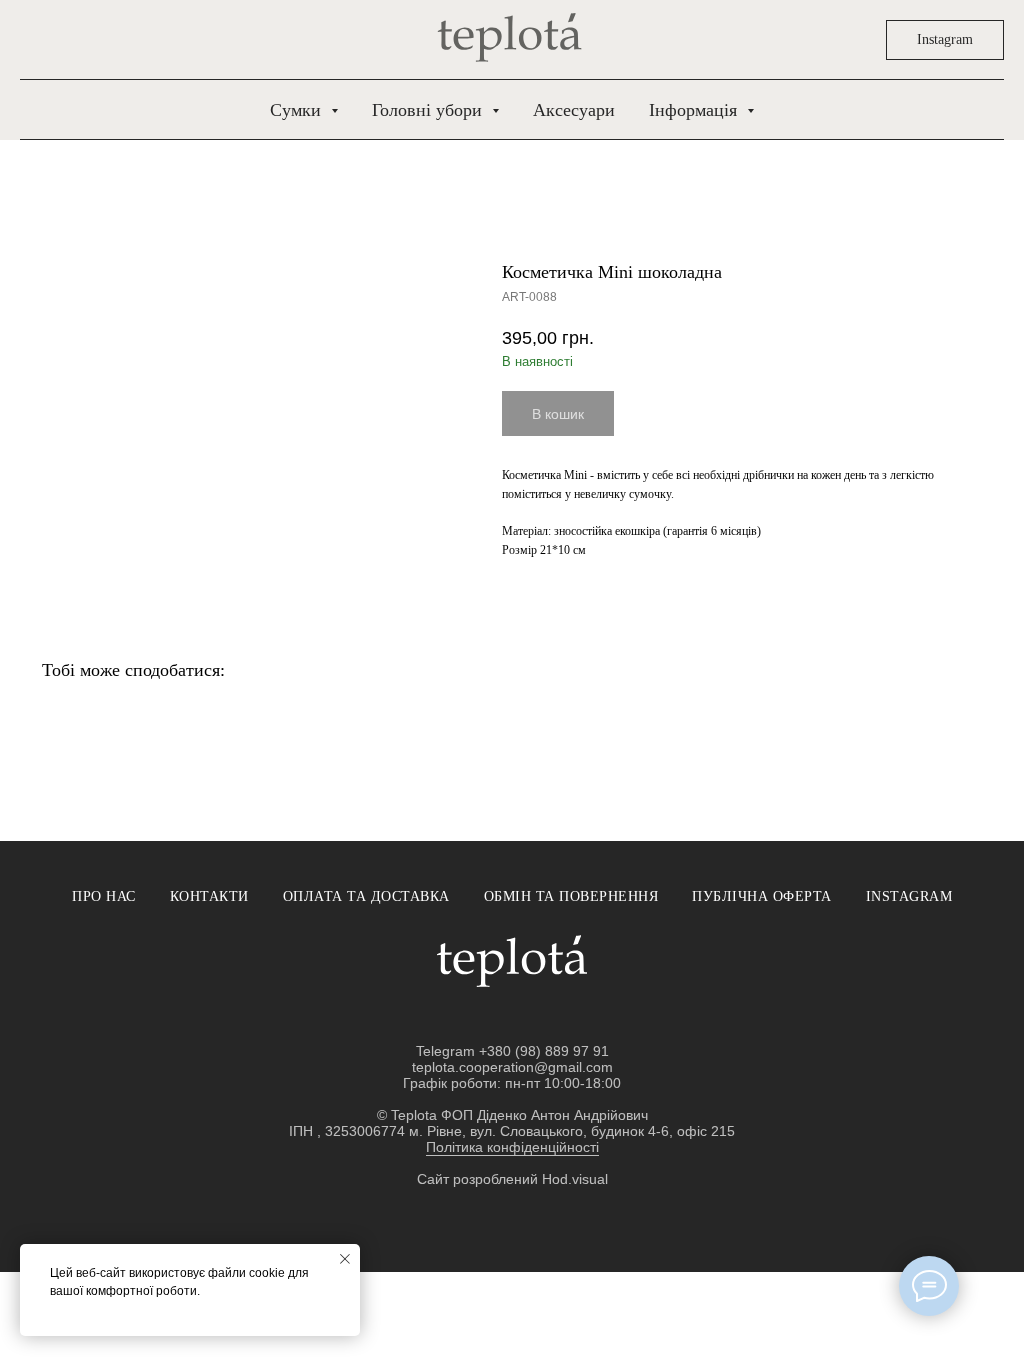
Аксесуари (574, 110)
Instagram (909, 896)
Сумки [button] (298, 110)
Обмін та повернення (571, 896)
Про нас (104, 896)
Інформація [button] (695, 110)
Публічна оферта (762, 896)
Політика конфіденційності (512, 1147)
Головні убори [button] (429, 110)
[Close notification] (345, 1259)
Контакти (209, 896)
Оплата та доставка (366, 896)
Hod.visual (575, 1179)
